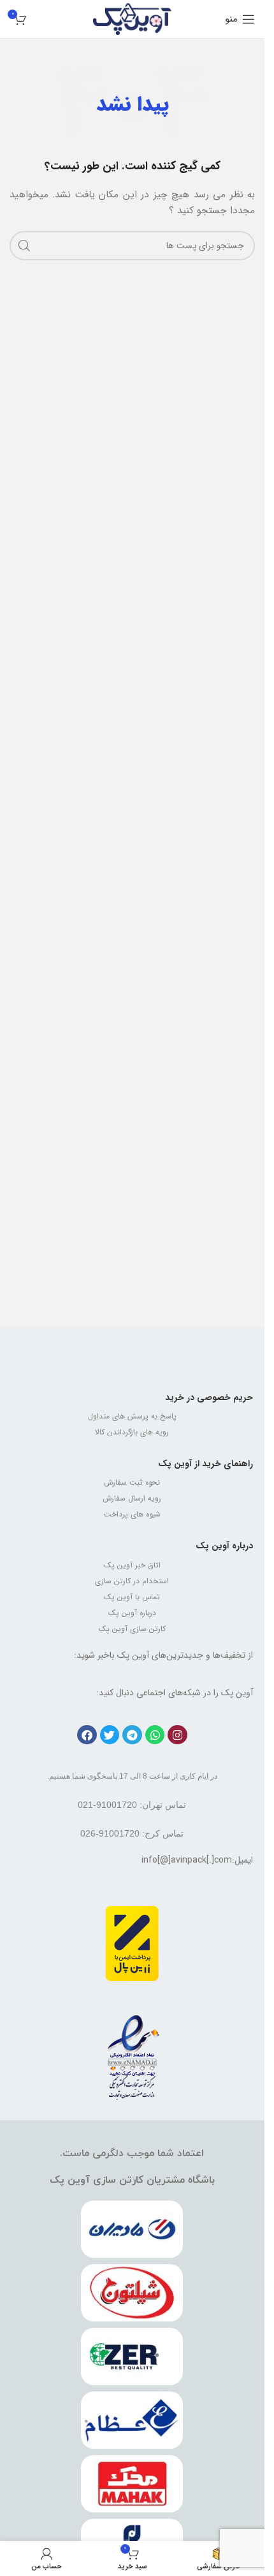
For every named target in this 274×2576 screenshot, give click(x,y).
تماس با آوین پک (132, 1597)
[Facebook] (87, 1735)
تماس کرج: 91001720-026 (132, 1833)
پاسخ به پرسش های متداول (132, 1416)
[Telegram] (132, 1735)
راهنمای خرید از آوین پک (205, 1464)
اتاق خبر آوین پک (132, 1565)
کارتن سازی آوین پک (132, 1629)
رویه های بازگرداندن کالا (132, 1432)
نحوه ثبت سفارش (132, 1482)
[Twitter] (110, 1735)
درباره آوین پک (224, 1546)
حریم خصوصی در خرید (209, 1397)
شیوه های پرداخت (132, 1514)
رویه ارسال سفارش (132, 1498)
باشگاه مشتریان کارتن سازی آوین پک (132, 2180)
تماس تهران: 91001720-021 (132, 1805)
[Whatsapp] (155, 1735)
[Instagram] (177, 1735)
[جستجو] (24, 246)
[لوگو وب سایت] (132, 18)
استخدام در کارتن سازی (132, 1581)
